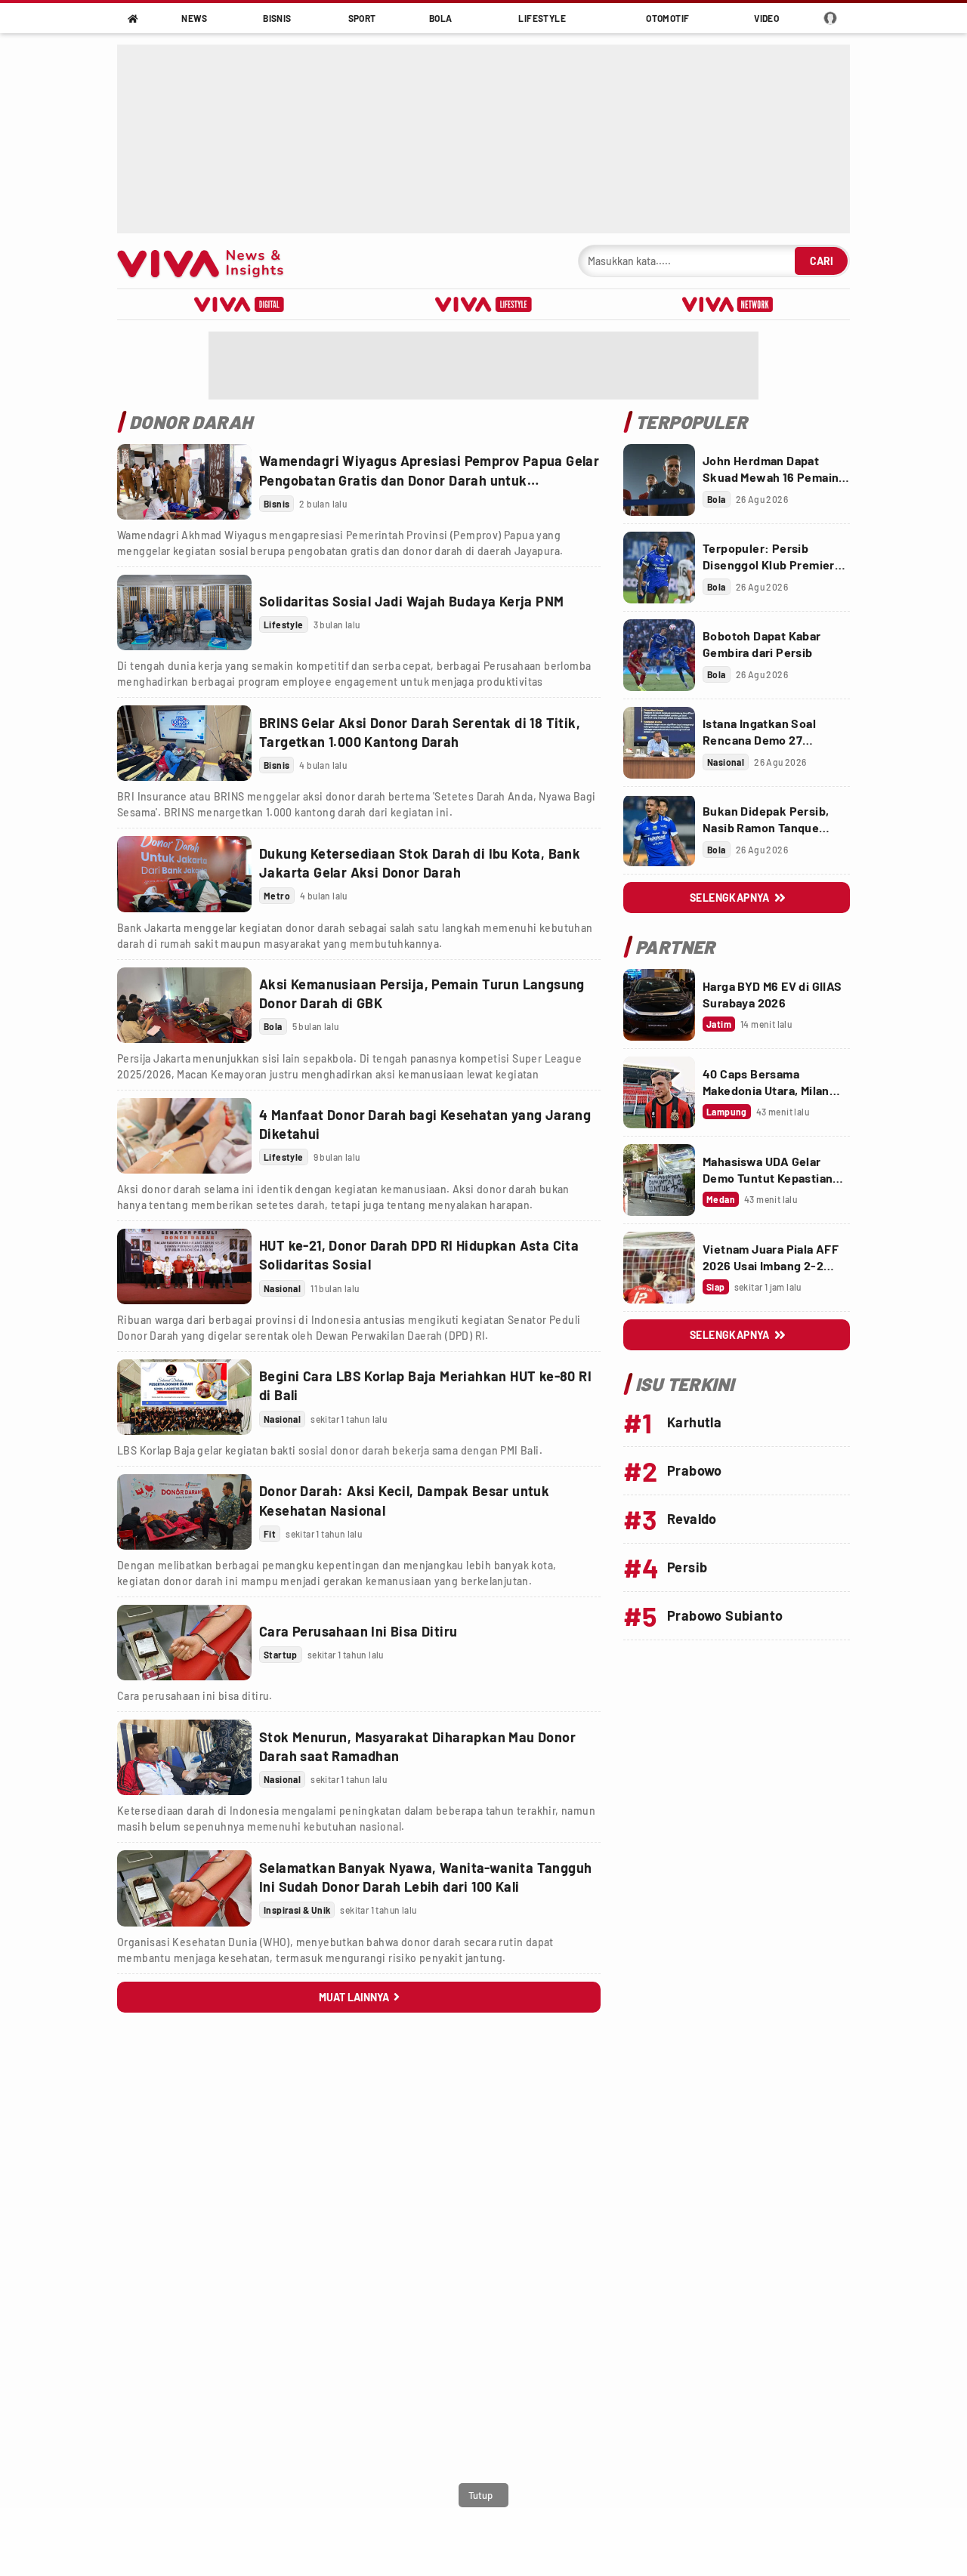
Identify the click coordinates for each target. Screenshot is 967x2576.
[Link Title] (184, 482)
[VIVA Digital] (239, 304)
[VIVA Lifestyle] (483, 304)
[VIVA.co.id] (208, 261)
